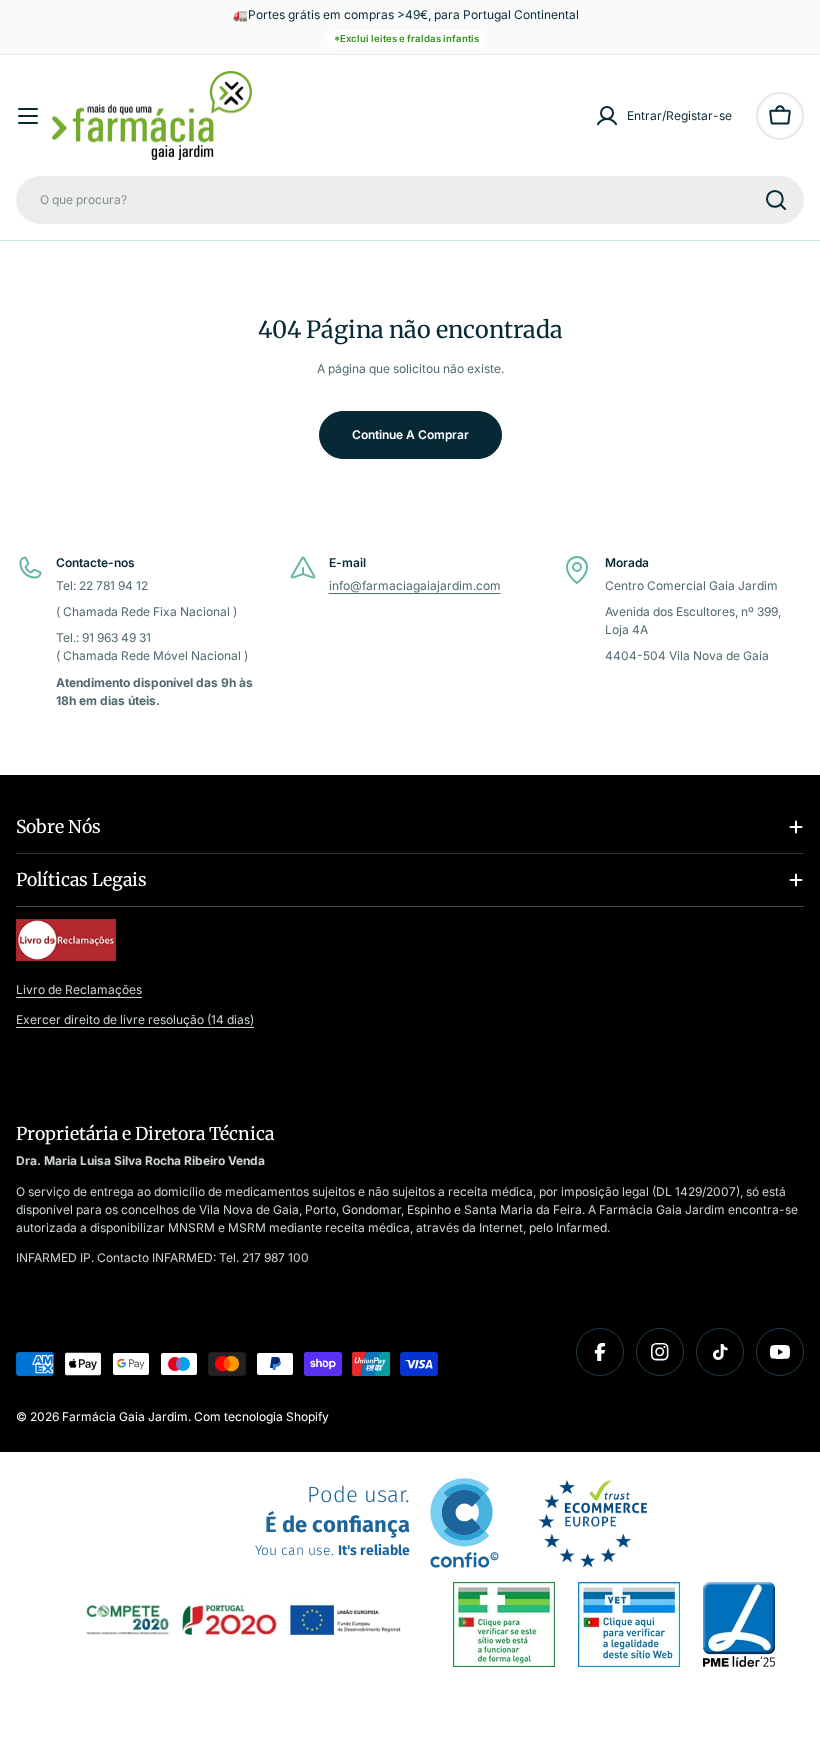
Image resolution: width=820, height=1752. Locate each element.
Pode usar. (332, 1521)
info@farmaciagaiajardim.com (415, 585)
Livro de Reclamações (79, 989)
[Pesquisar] (776, 200)
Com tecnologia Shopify (261, 1416)
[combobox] (410, 200)
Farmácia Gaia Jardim (125, 1416)
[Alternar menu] (28, 116)
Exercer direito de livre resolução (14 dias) (135, 1019)
